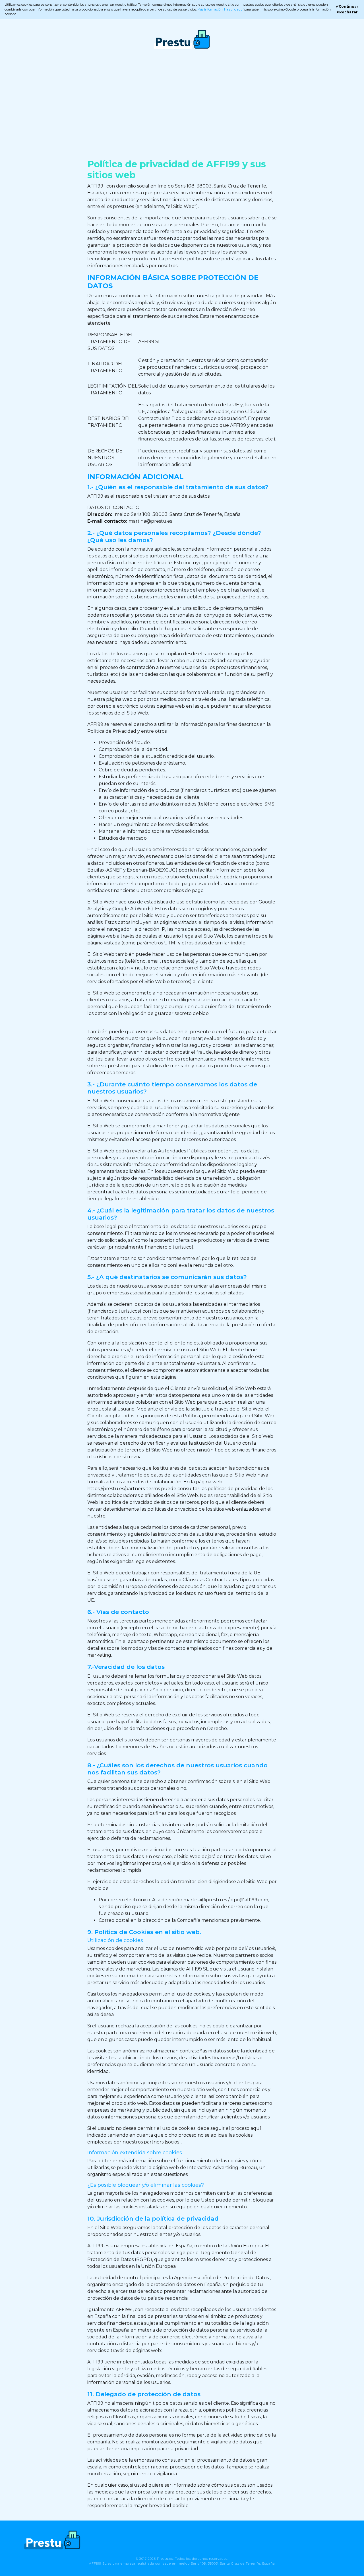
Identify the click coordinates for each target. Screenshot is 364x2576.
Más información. (211, 9)
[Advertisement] (182, 109)
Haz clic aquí (234, 9)
